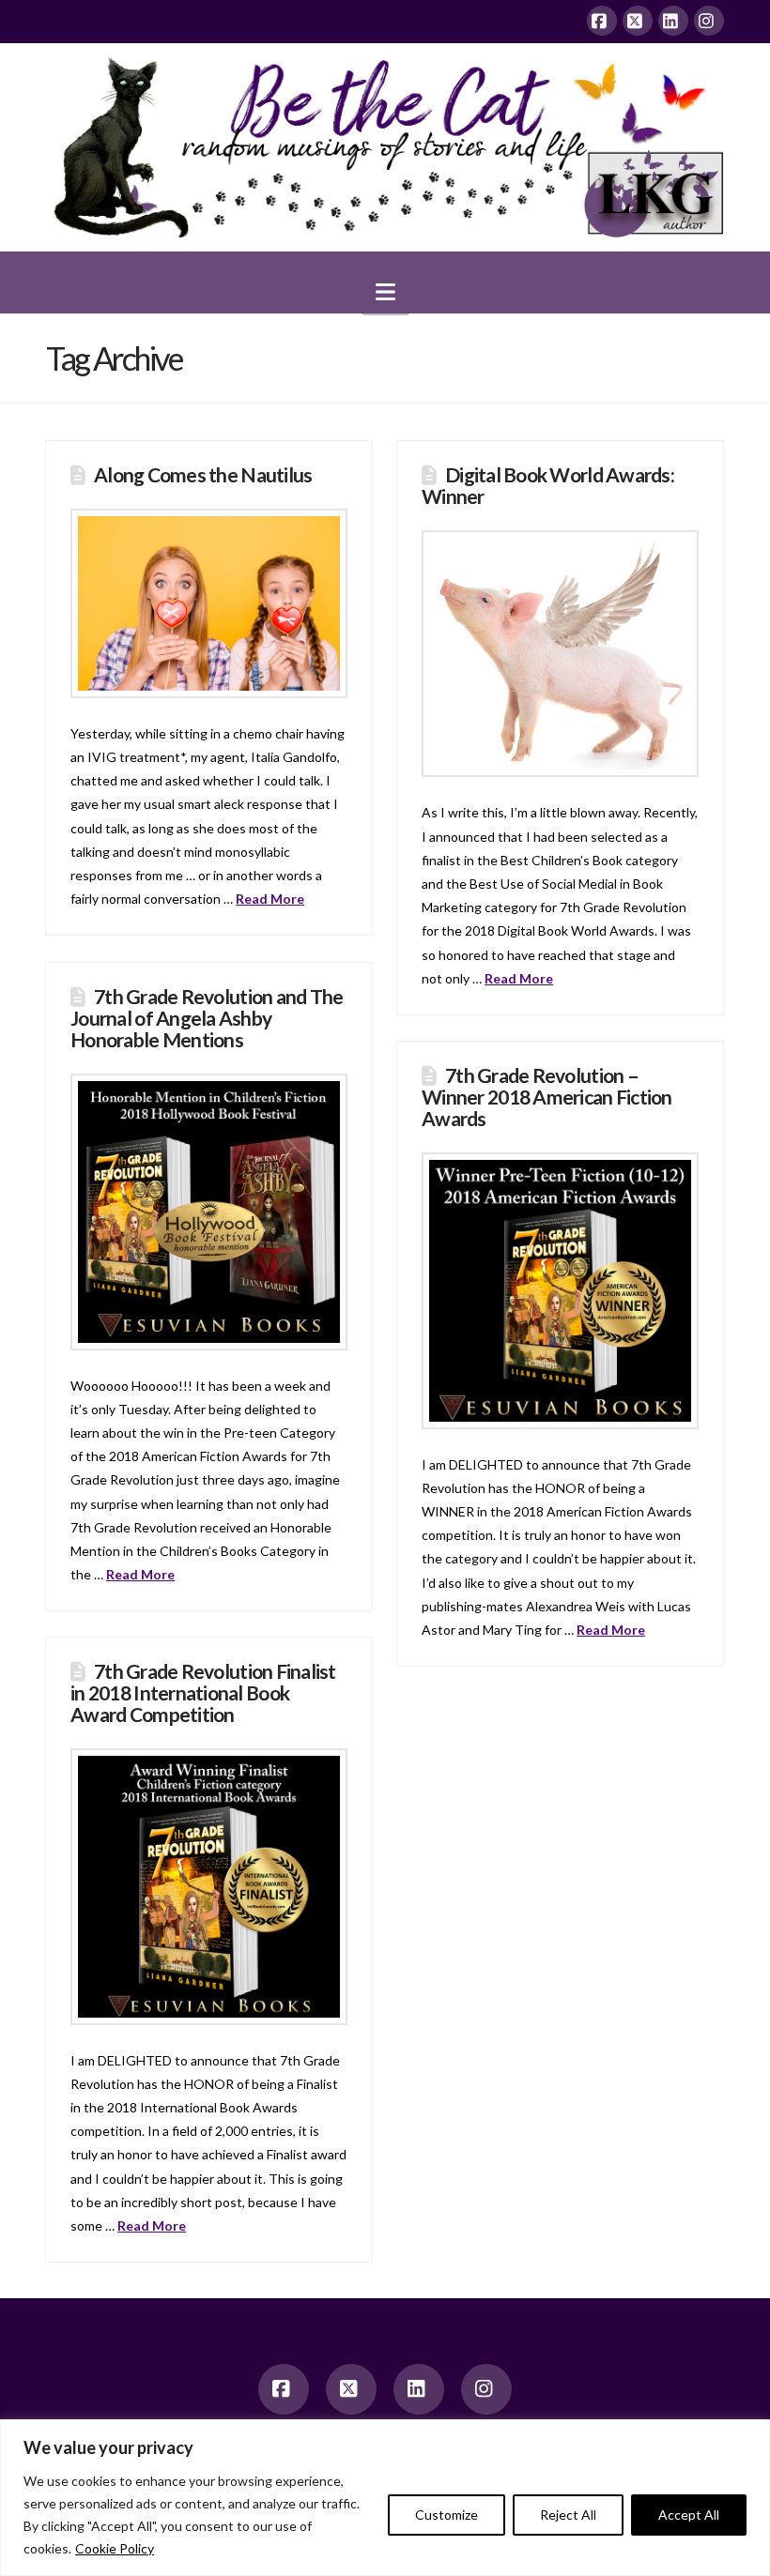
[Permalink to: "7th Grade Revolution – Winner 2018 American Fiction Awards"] (560, 1290)
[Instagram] (709, 21)
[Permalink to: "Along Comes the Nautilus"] (208, 603)
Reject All (568, 2515)
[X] (638, 21)
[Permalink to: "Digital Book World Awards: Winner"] (560, 654)
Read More (270, 899)
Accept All (689, 2515)
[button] (385, 292)
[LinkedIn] (673, 21)
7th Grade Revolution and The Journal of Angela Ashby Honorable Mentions (207, 1018)
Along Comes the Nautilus (203, 474)
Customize (447, 2515)
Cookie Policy (115, 2548)
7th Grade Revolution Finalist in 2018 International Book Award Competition (203, 1692)
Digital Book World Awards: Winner (548, 485)
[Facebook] (602, 21)
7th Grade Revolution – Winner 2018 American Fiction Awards (547, 1097)
